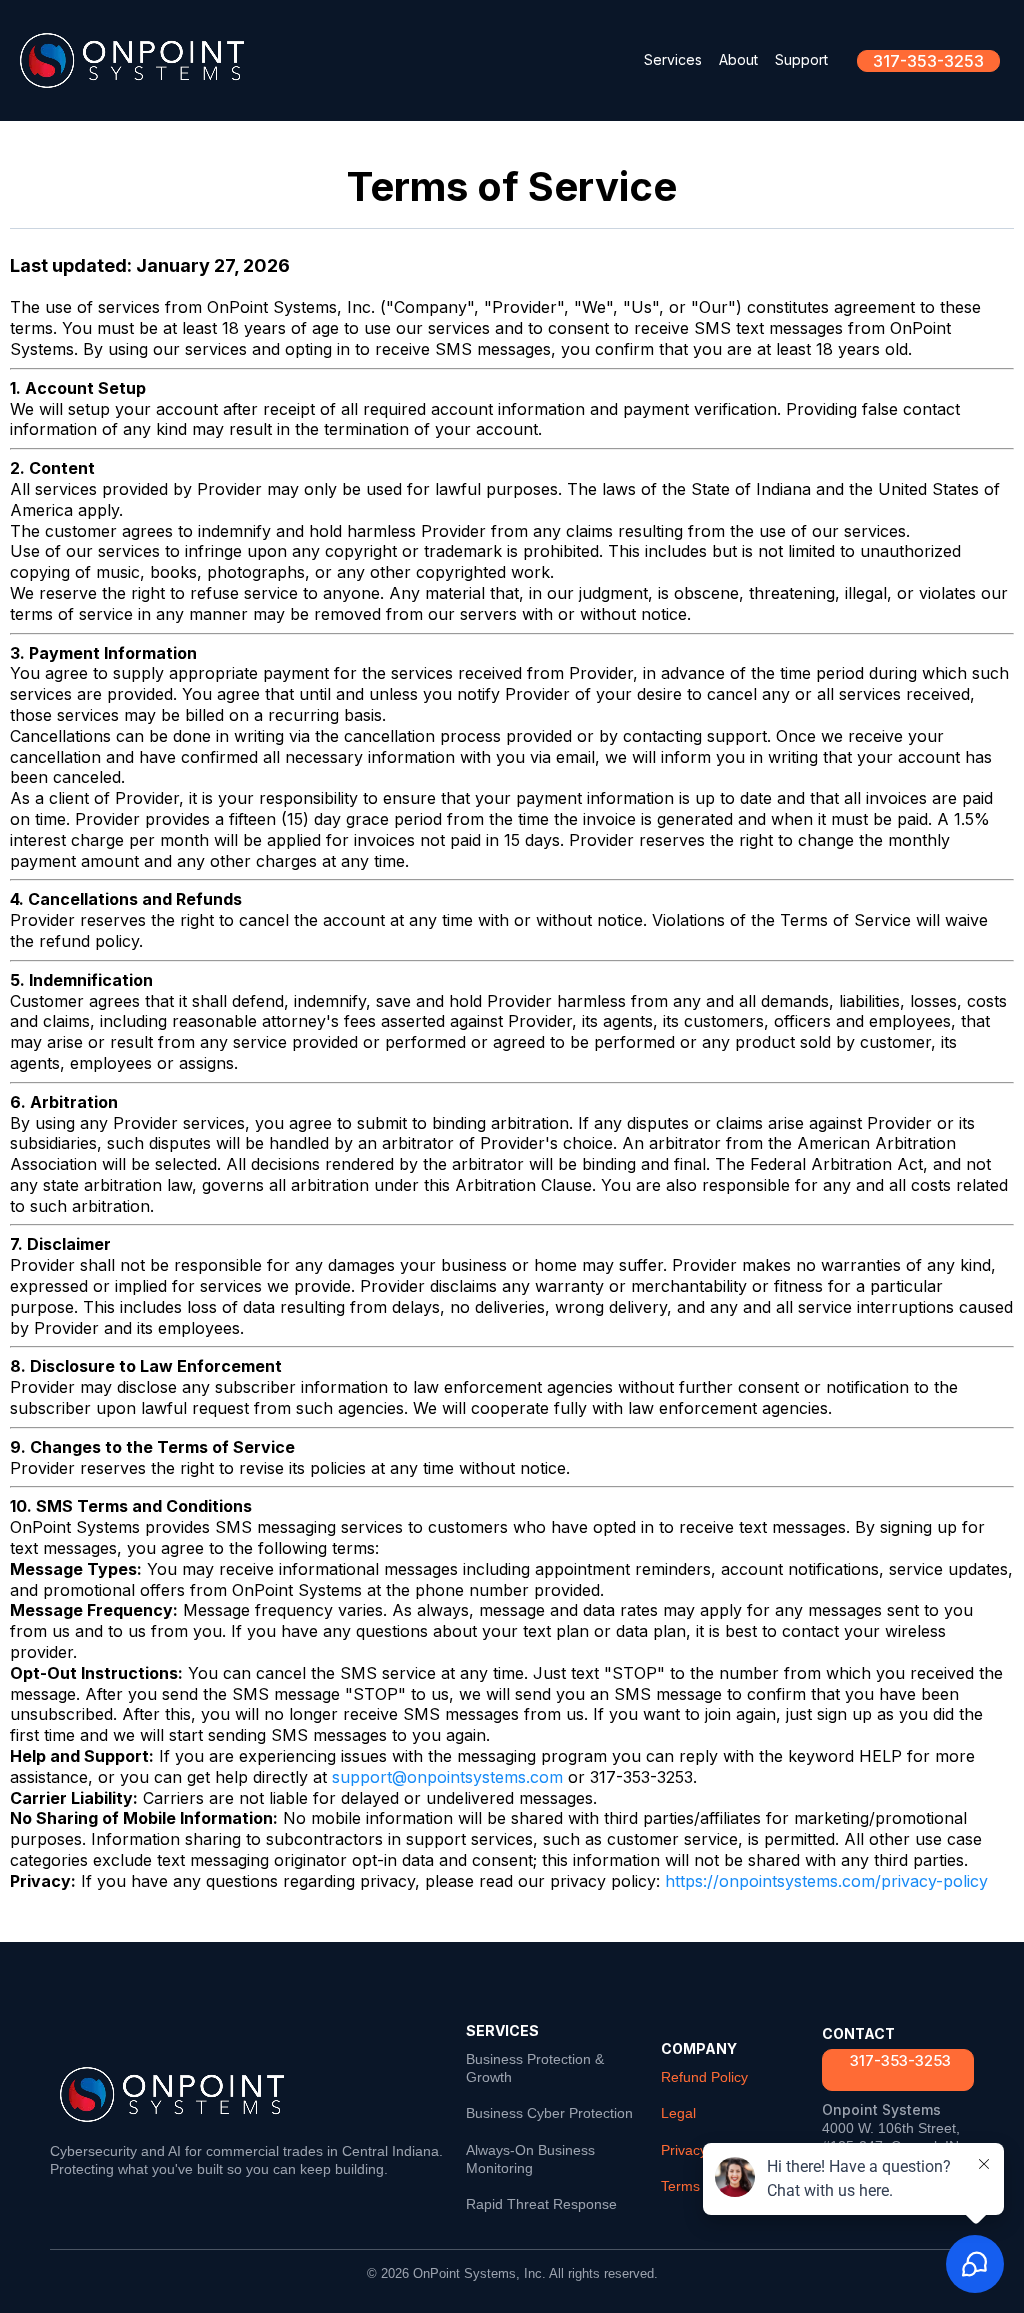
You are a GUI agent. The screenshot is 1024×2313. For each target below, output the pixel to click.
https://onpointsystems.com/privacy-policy (826, 1881)
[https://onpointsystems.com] (132, 60)
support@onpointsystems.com (447, 1777)
